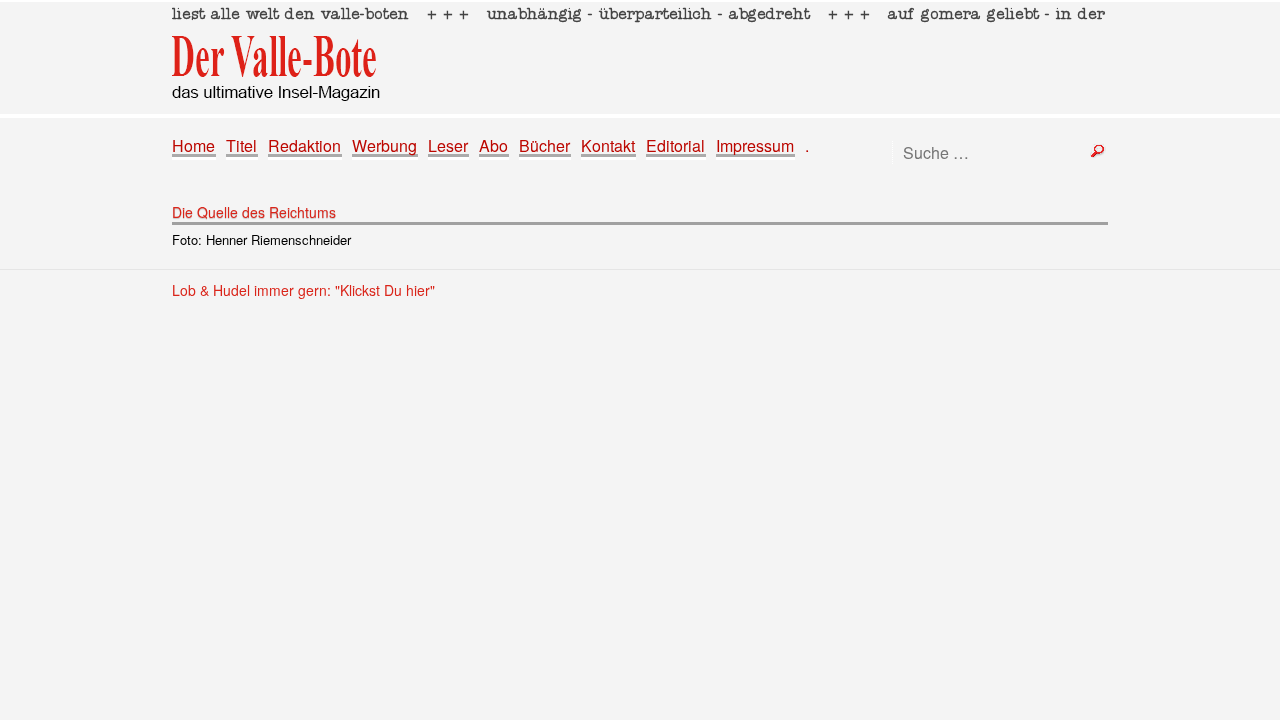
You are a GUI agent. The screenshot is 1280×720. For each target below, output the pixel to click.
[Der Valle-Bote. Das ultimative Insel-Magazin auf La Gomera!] (640, 58)
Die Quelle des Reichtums (254, 212)
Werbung (384, 145)
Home (193, 145)
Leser (448, 145)
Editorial (675, 145)
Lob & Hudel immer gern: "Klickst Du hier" (303, 290)
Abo (493, 145)
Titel (241, 145)
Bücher (544, 145)
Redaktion (304, 145)
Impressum (755, 145)
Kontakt (608, 145)
